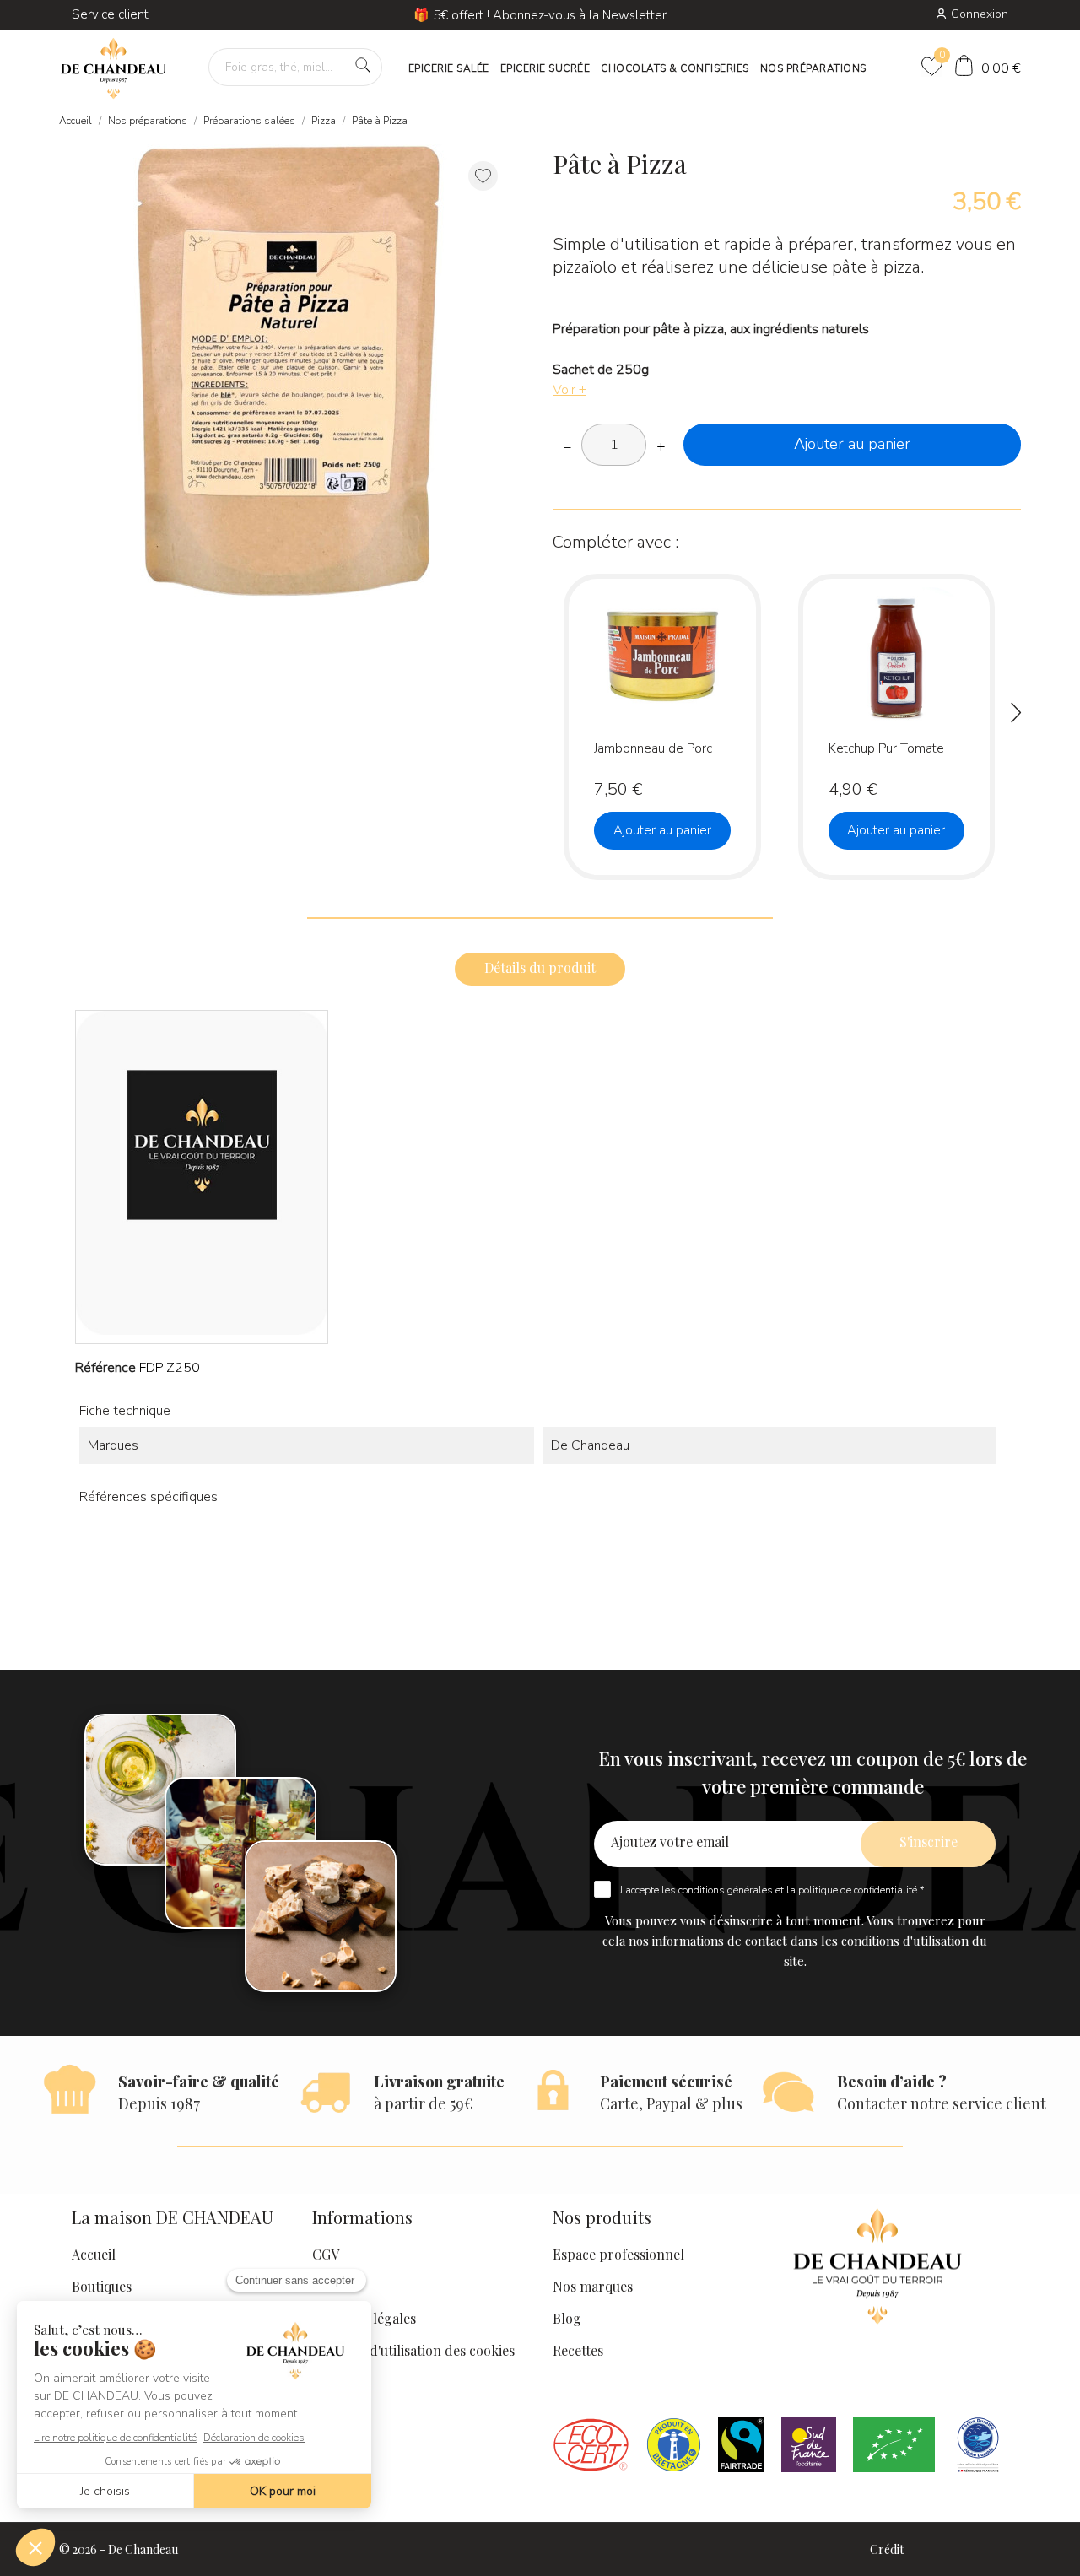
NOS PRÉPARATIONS (813, 68)
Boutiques (102, 2286)
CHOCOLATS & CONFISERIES (675, 68)
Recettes (578, 2350)
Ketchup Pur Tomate (886, 748)
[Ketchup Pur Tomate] (948, 648)
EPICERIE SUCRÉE (545, 68)
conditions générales (726, 1890)
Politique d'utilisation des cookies (413, 2350)
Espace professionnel (618, 2254)
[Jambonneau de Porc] (714, 648)
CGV (326, 2254)
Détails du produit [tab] (540, 967)
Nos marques (593, 2286)
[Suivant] (1017, 716)
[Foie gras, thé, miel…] (363, 65)
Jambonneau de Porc (653, 748)
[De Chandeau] (113, 69)
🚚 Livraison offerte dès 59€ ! (540, 15)
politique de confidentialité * (861, 1890)
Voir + (570, 390)
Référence (105, 1368)
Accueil (94, 2254)
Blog (567, 2318)
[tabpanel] (287, 372)
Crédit (887, 2549)
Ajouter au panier (852, 444)
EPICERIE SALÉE (449, 68)
